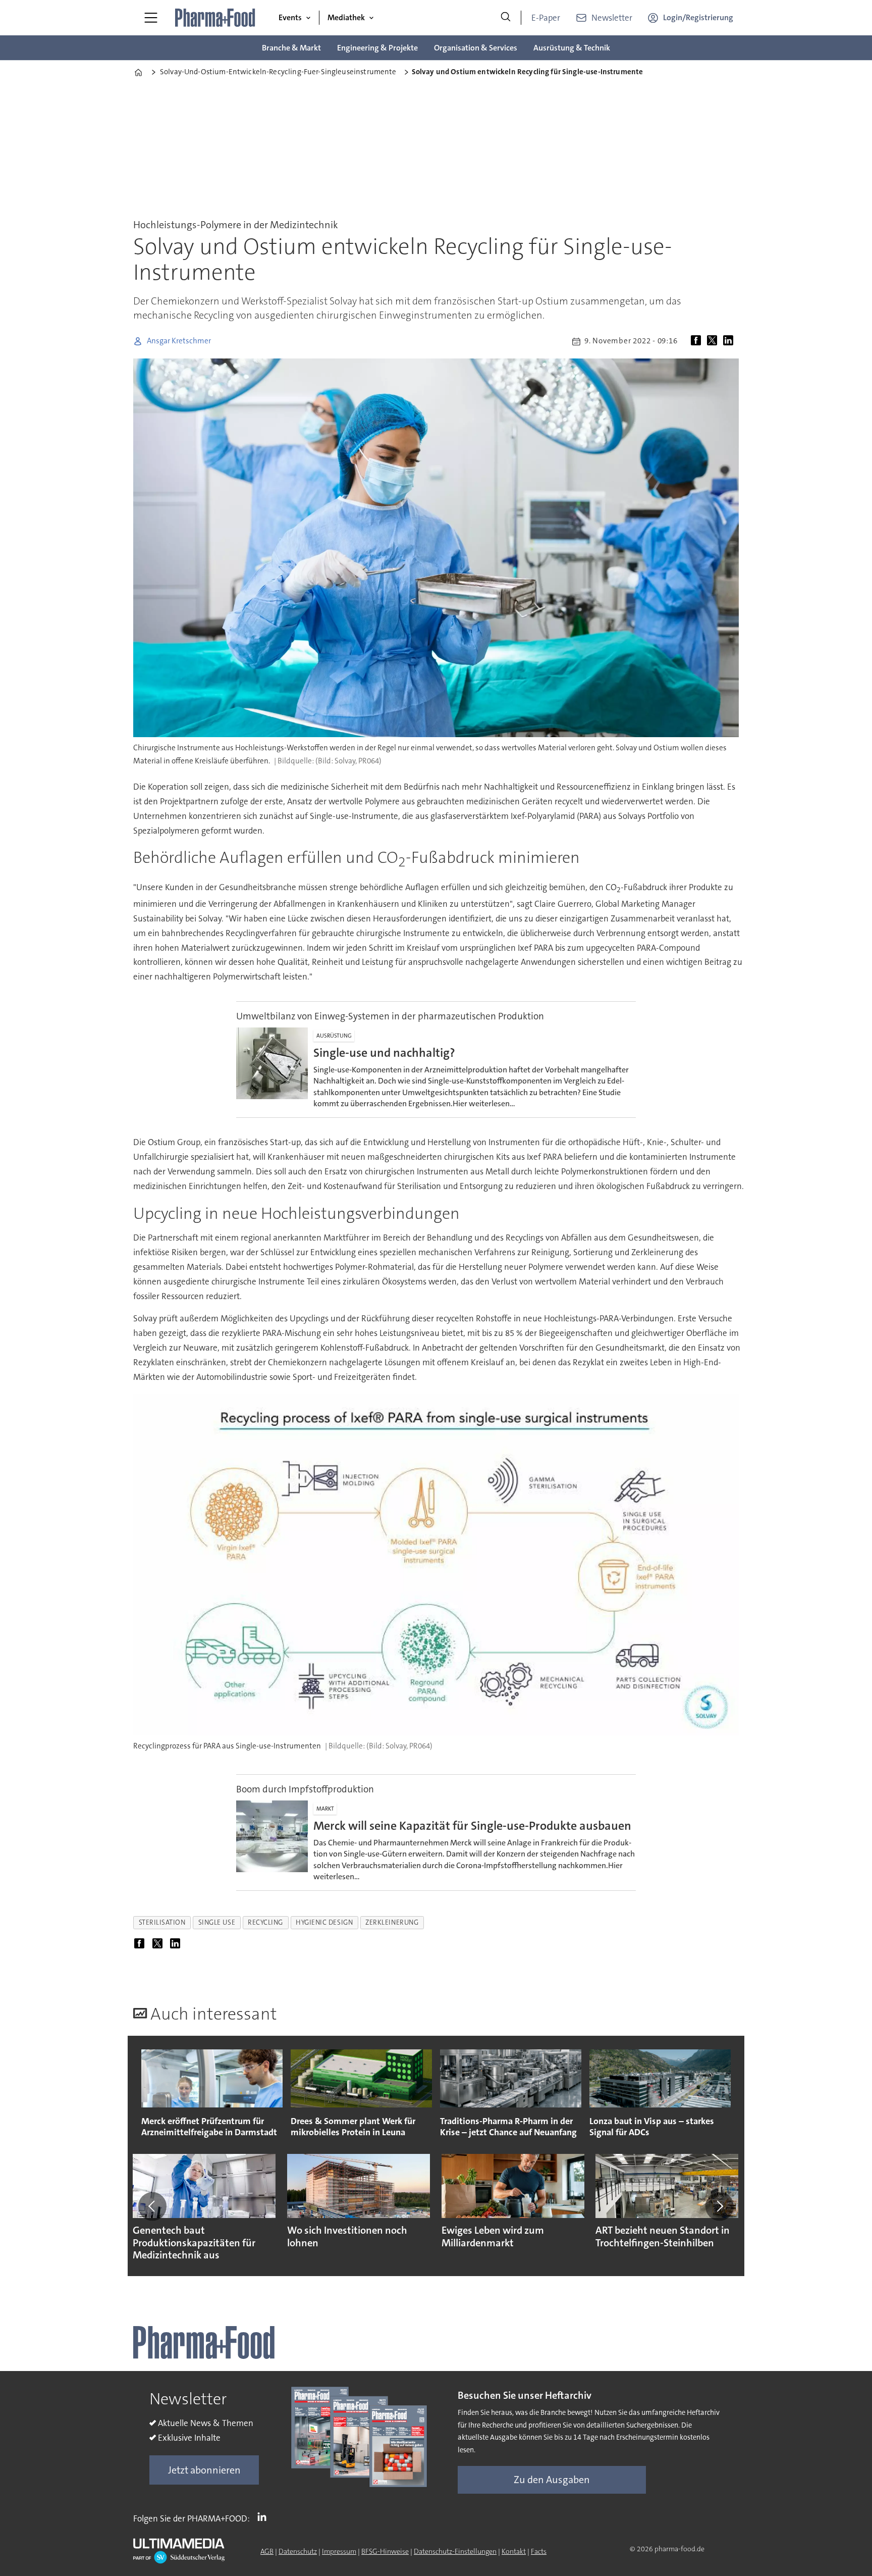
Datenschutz (298, 2551)
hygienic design (324, 1922)
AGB (267, 2551)
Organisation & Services (476, 48)
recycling (265, 1922)
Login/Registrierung (698, 17)
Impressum (339, 2551)
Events (290, 17)
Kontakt (514, 2551)
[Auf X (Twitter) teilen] (714, 341)
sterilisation (162, 1922)
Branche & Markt (291, 48)
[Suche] (506, 18)
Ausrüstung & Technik (572, 48)
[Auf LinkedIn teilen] (730, 341)
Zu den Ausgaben (552, 2480)
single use (217, 1922)
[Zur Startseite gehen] (215, 18)
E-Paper (546, 18)
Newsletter (612, 18)
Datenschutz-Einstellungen (455, 2551)
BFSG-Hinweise (385, 2551)
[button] (152, 2206)
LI (264, 2516)
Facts (539, 2551)
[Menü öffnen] (151, 18)
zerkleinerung (392, 1922)
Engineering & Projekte (377, 48)
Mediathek (346, 17)
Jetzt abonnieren (204, 2470)
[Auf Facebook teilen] (698, 341)
